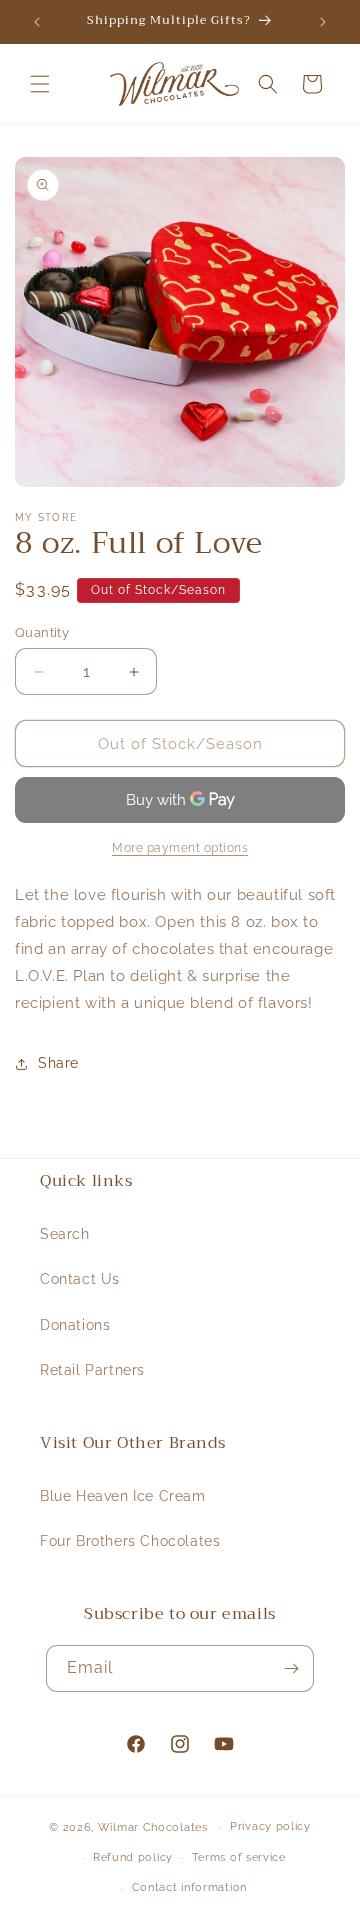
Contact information (189, 1887)
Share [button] (58, 1063)
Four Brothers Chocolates (130, 1541)
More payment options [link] (180, 848)
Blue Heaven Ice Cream (123, 1496)
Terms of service (239, 1857)
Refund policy (133, 1857)
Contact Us (80, 1279)
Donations (75, 1325)
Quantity (42, 632)
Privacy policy (270, 1826)
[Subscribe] (291, 1668)
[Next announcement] (323, 22)
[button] (40, 84)
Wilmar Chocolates (153, 1827)
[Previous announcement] (37, 22)
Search (65, 1234)
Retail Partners (92, 1370)
